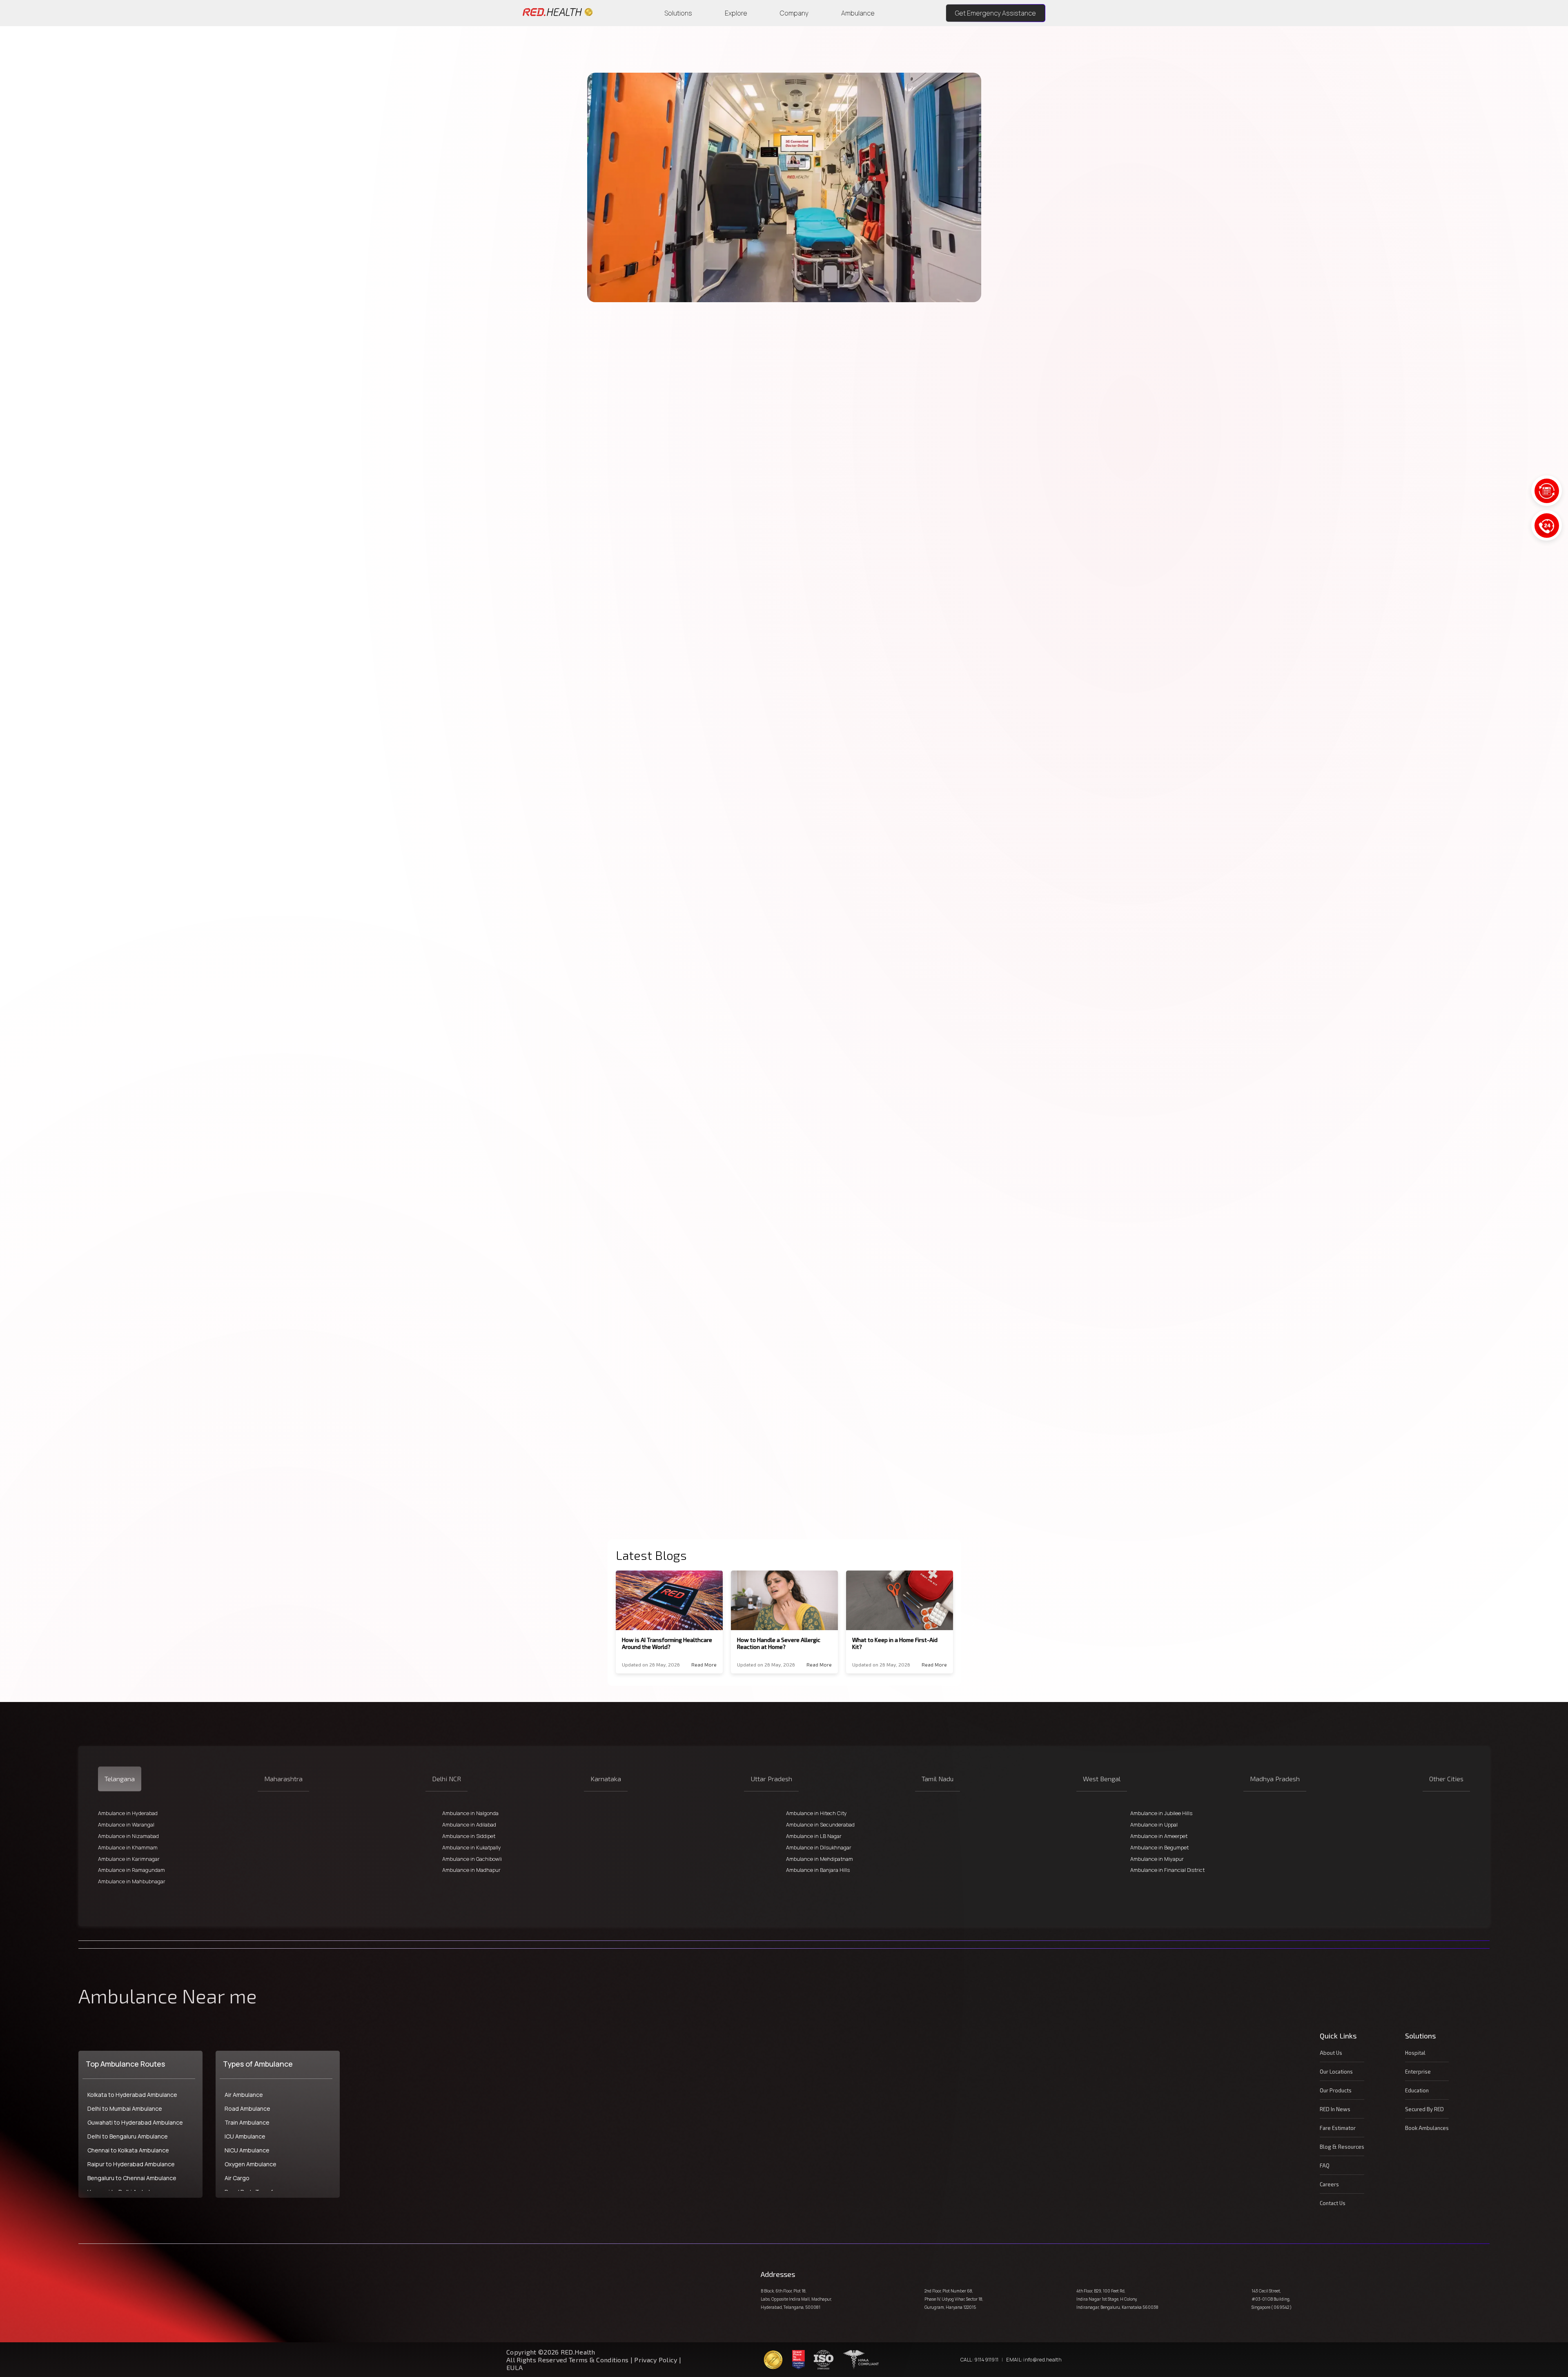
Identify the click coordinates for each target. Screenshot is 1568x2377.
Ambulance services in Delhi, (930, 358)
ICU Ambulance (245, 2136)
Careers (1329, 2184)
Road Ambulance (247, 2109)
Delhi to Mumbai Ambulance (125, 2109)
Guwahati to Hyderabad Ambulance (135, 2122)
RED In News (1335, 2109)
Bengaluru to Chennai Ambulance (132, 2178)
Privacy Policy (656, 2360)
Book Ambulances (1427, 2128)
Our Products (1336, 2090)
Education (1417, 2090)
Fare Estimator (1338, 2128)
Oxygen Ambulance (251, 2164)
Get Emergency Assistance (996, 13)
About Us (1331, 2053)
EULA (514, 2367)
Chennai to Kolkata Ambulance (128, 2150)
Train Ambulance (247, 2122)
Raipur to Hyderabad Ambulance (131, 2164)
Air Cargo (237, 2178)
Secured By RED (1424, 2109)
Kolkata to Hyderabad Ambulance (132, 2095)
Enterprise (1418, 2072)
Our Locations (1336, 2072)
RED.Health (910, 369)
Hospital (1415, 2053)
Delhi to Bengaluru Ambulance (128, 2136)
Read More (704, 1664)
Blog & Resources (1342, 2147)
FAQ (1325, 2165)
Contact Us (1333, 2203)
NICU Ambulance (247, 2150)
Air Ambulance (244, 2095)
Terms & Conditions (600, 2360)
